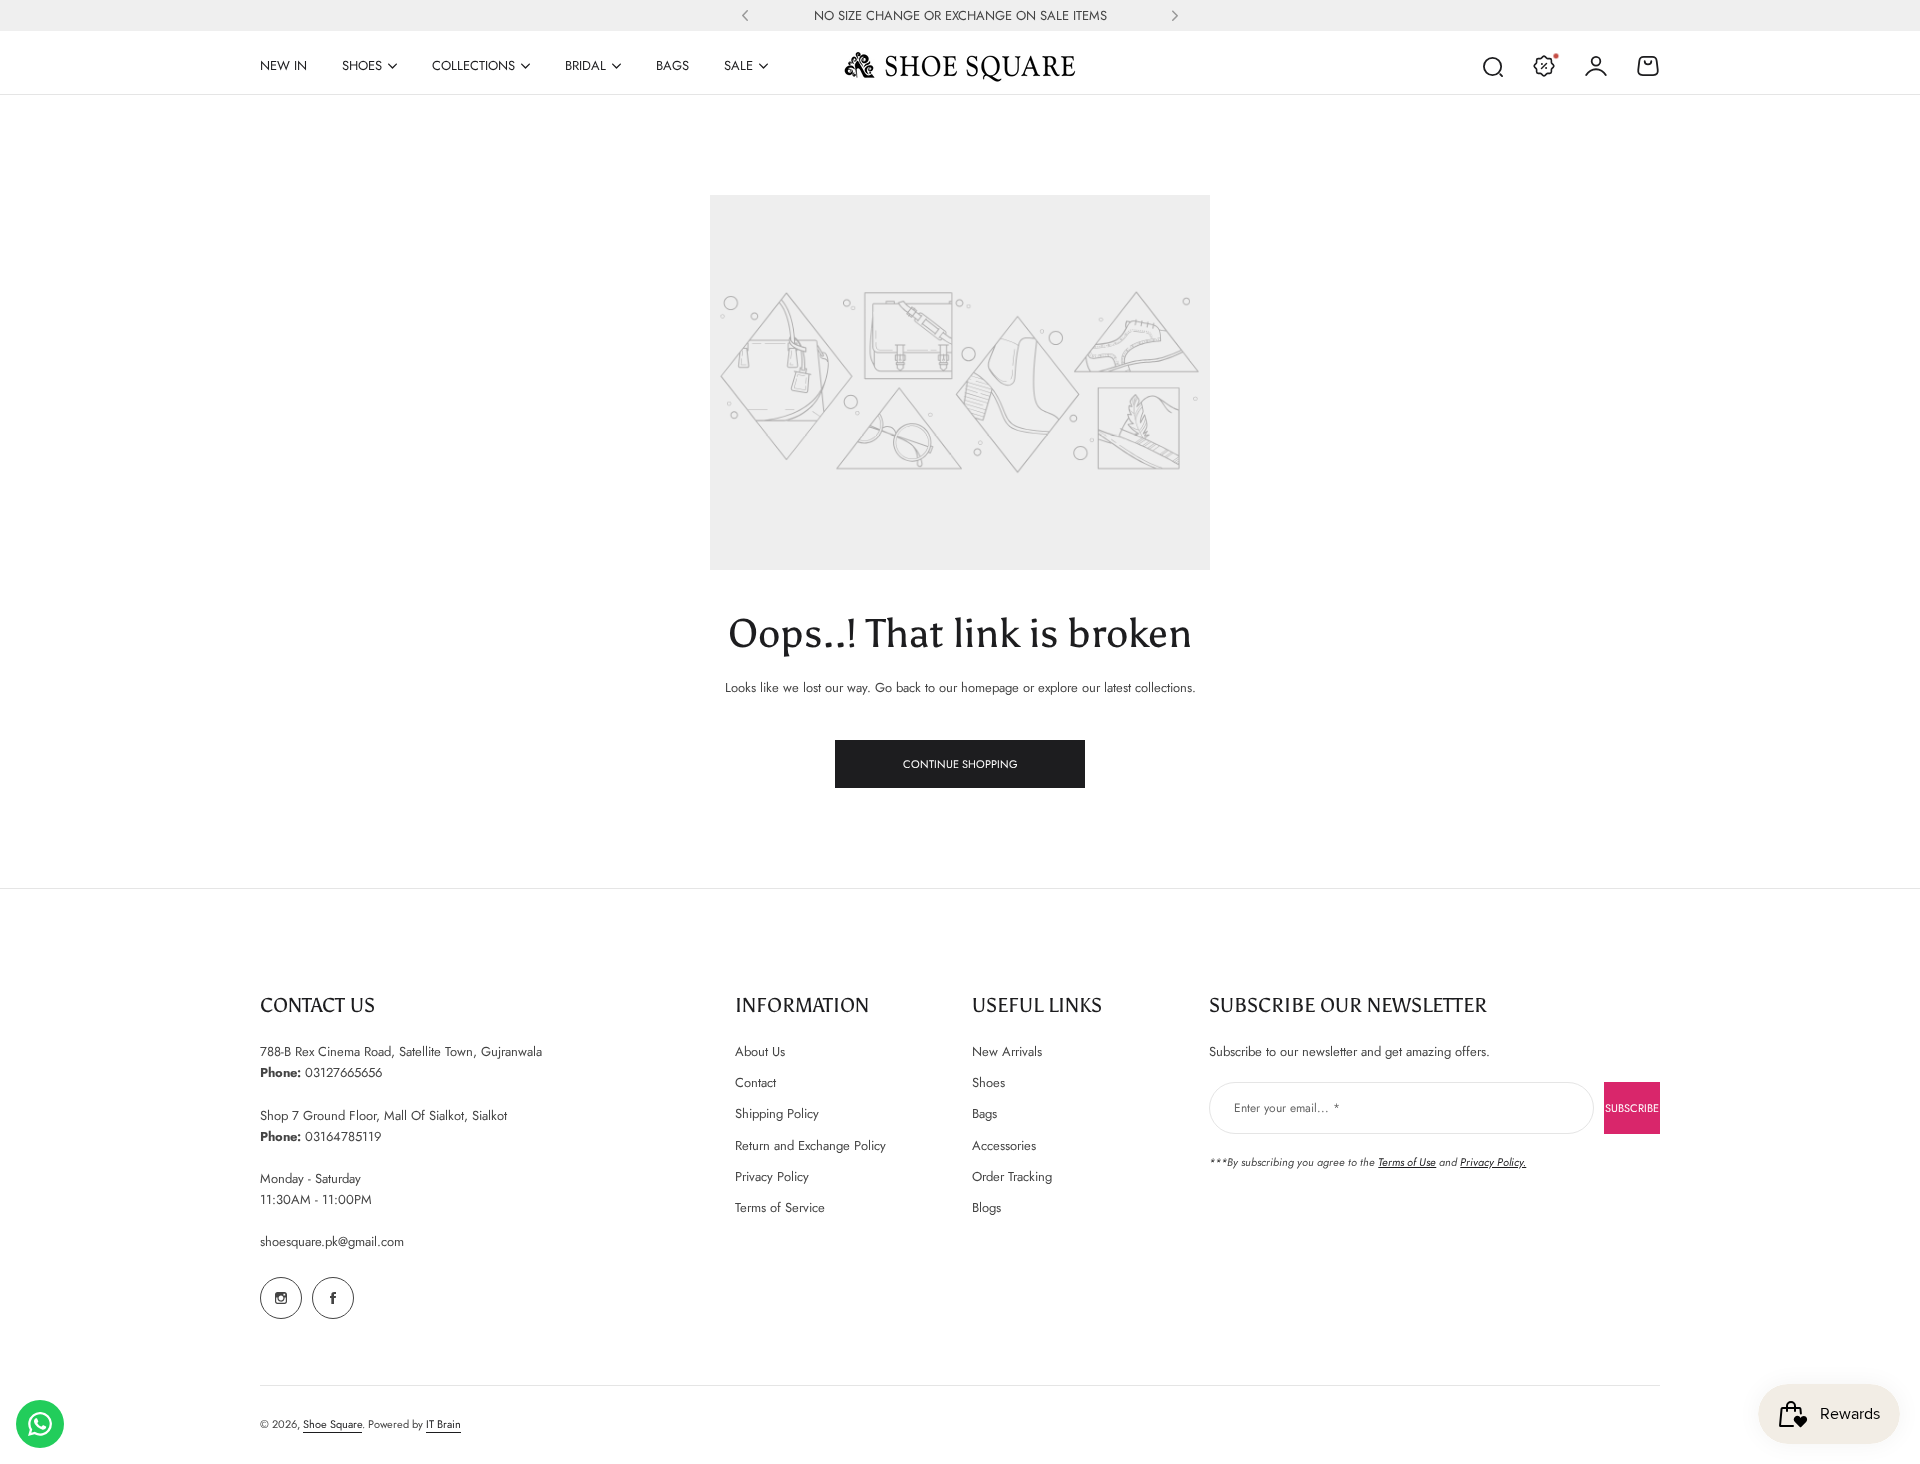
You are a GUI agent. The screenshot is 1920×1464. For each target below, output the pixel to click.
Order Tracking (1012, 1176)
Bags (984, 1113)
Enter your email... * (1287, 1108)
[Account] (1596, 66)
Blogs (986, 1207)
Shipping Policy (777, 1113)
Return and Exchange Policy (810, 1145)
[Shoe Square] (960, 66)
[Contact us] (40, 1424)
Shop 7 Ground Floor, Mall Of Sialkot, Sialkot (383, 1115)
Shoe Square (332, 1424)
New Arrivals (1007, 1051)
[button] (745, 16)
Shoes (362, 65)
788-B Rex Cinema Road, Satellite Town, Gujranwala (401, 1051)
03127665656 (343, 1072)
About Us (760, 1051)
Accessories (1004, 1145)
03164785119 (343, 1136)
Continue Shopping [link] (960, 764)
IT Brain (443, 1424)
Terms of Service (780, 1207)
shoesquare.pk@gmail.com (332, 1241)
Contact (755, 1082)
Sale (738, 65)
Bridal (585, 65)
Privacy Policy (772, 1176)
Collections (473, 65)
